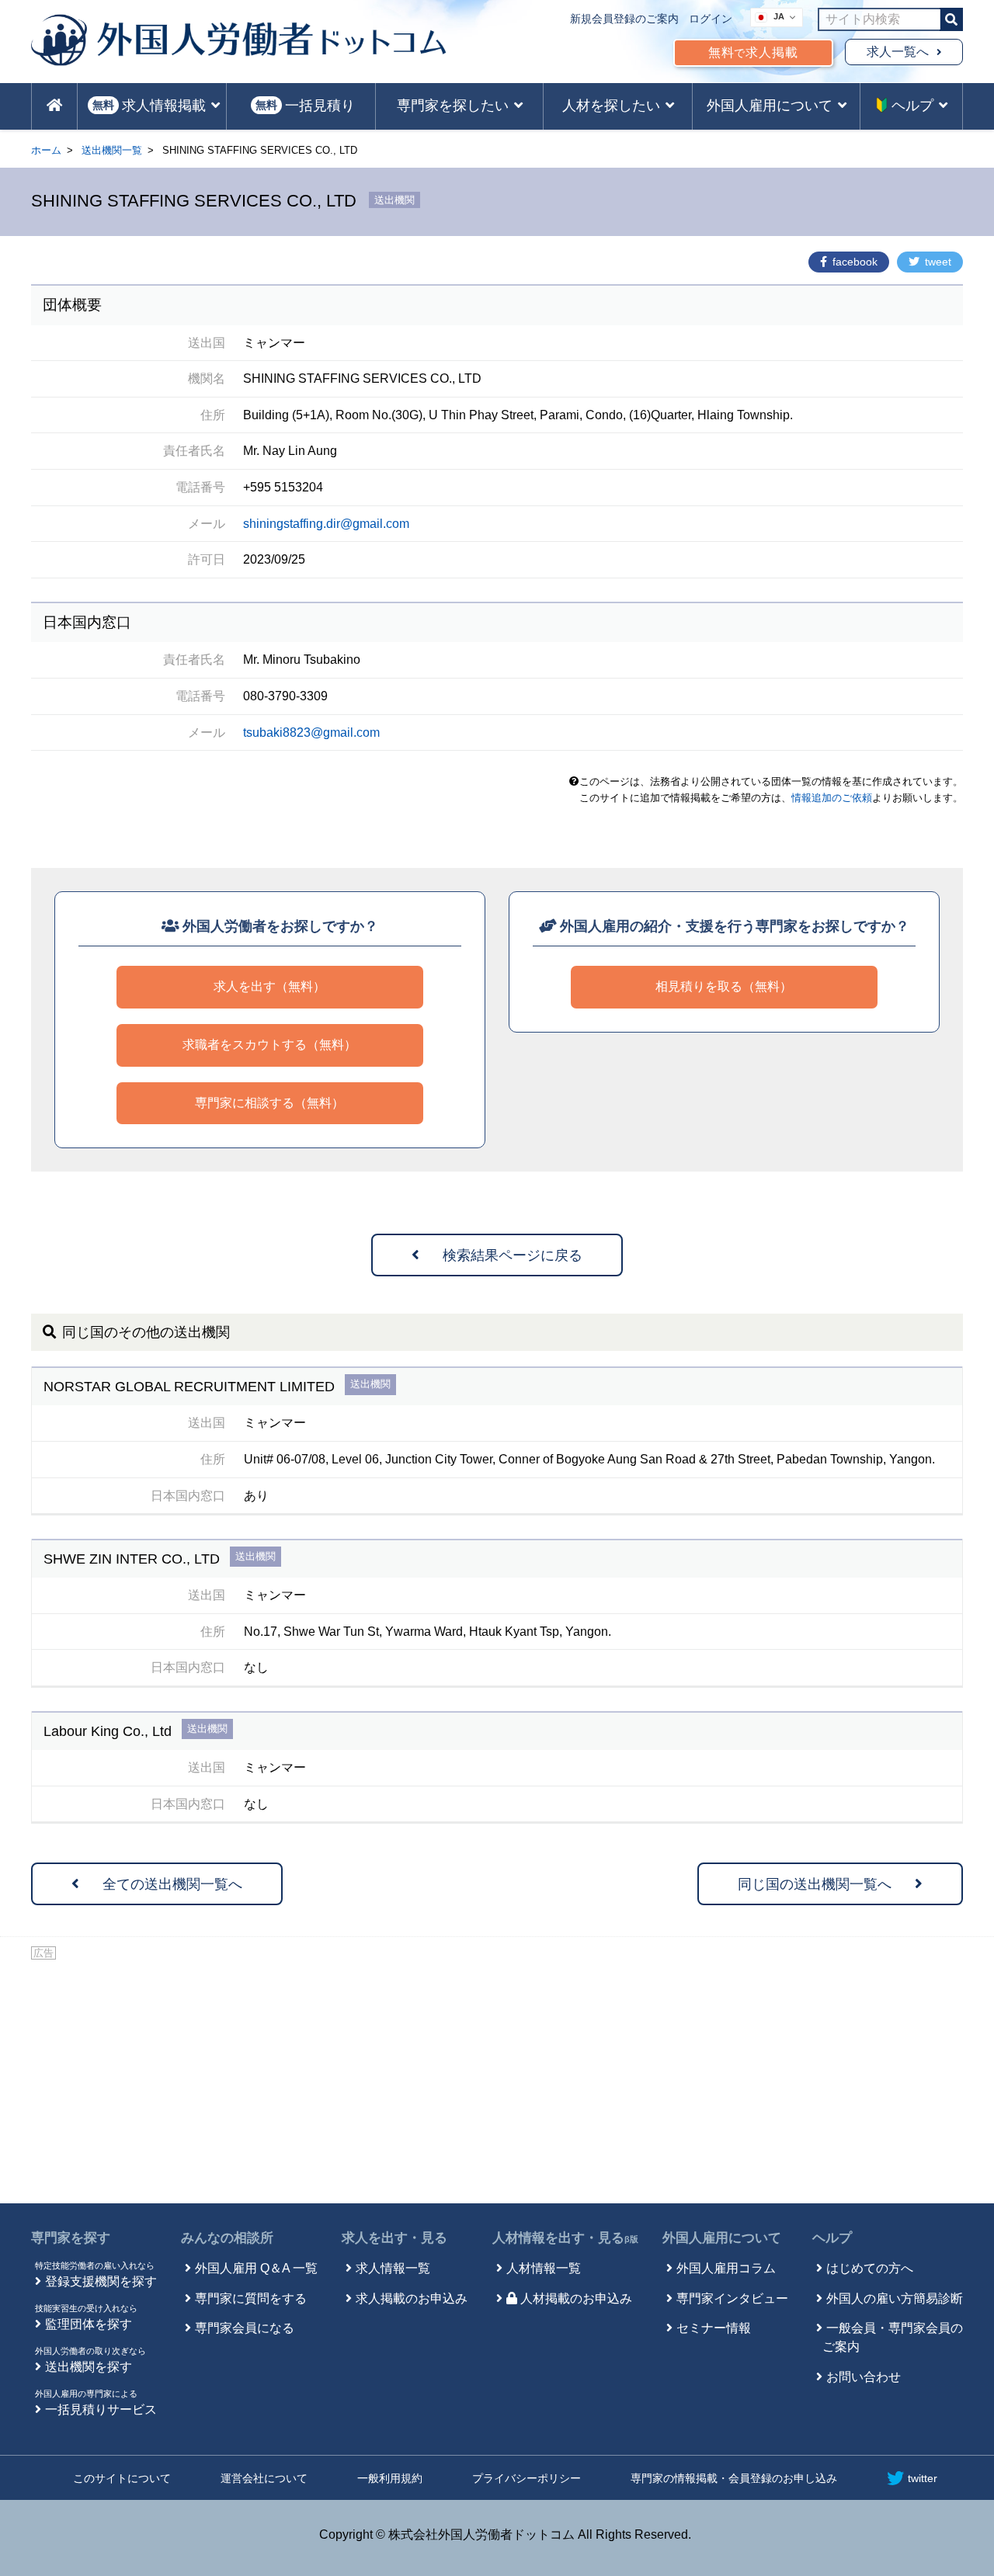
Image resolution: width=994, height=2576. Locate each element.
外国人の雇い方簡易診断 (895, 2298)
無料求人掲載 (753, 52)
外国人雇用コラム (726, 2268)
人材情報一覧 (544, 2268)
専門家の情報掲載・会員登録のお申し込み (734, 2478)
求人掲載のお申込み (412, 2298)
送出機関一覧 (112, 150)
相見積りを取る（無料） (724, 986)
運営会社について (264, 2478)
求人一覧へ (898, 52)
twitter (923, 2478)
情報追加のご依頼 (832, 798)
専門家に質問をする (251, 2298)
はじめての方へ (870, 2268)
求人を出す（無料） (269, 986)
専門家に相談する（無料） (269, 1103)
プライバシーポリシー (527, 2478)
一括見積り (305, 106)
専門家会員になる (245, 2328)
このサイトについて (122, 2478)
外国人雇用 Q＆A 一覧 (256, 2268)
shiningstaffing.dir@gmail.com (326, 524)
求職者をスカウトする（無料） (269, 1045)
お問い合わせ (864, 2377)
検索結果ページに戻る (513, 1255)
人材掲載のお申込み (576, 2298)
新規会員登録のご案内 (624, 19)
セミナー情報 (714, 2328)
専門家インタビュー (732, 2298)
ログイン (711, 19)
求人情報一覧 (393, 2268)
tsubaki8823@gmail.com (311, 733)
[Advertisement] (497, 2079)
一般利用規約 (390, 2478)
